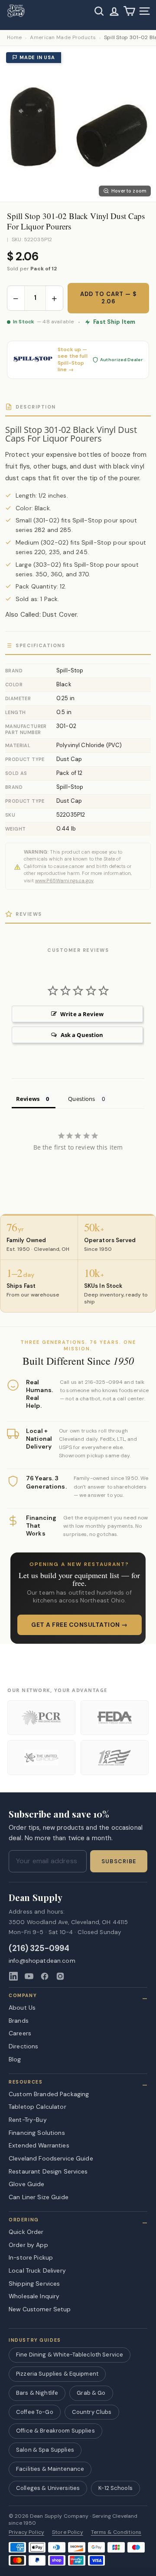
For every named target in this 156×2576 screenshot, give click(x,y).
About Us (22, 2008)
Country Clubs (92, 2412)
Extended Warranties (39, 2145)
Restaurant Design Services (48, 2171)
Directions (23, 2046)
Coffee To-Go (35, 2412)
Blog (15, 2059)
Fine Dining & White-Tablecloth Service (70, 2355)
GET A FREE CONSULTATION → (80, 1625)
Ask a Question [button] (82, 1035)
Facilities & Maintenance (50, 2469)
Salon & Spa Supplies (45, 2450)
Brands (19, 2021)
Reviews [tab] (28, 1099)
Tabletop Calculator (37, 2107)
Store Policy (68, 2532)
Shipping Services (34, 2283)
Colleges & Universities (48, 2488)
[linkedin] (13, 1976)
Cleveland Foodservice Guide (51, 2158)
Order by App (28, 2245)
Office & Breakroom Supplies (55, 2431)
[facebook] (45, 1976)
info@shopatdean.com (42, 1961)
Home (14, 38)
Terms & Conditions (116, 2532)
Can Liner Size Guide (39, 2197)
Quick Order (26, 2232)
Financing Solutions (37, 2133)
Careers (20, 2033)
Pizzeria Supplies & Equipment (57, 2374)
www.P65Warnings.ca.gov (64, 881)
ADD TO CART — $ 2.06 (109, 298)
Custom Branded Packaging (49, 2094)
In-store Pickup (31, 2257)
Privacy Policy (26, 2532)
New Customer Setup (40, 2309)
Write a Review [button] (82, 1014)
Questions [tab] (81, 1099)
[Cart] (129, 11)
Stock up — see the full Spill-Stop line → (73, 360)
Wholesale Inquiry (34, 2296)
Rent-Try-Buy (28, 2120)
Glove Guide (27, 2184)
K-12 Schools (115, 2488)
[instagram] (60, 1976)
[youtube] (29, 1976)
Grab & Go (91, 2393)
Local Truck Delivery (37, 2270)
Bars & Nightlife (37, 2393)
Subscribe (119, 1861)
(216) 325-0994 (39, 1949)
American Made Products (63, 38)
